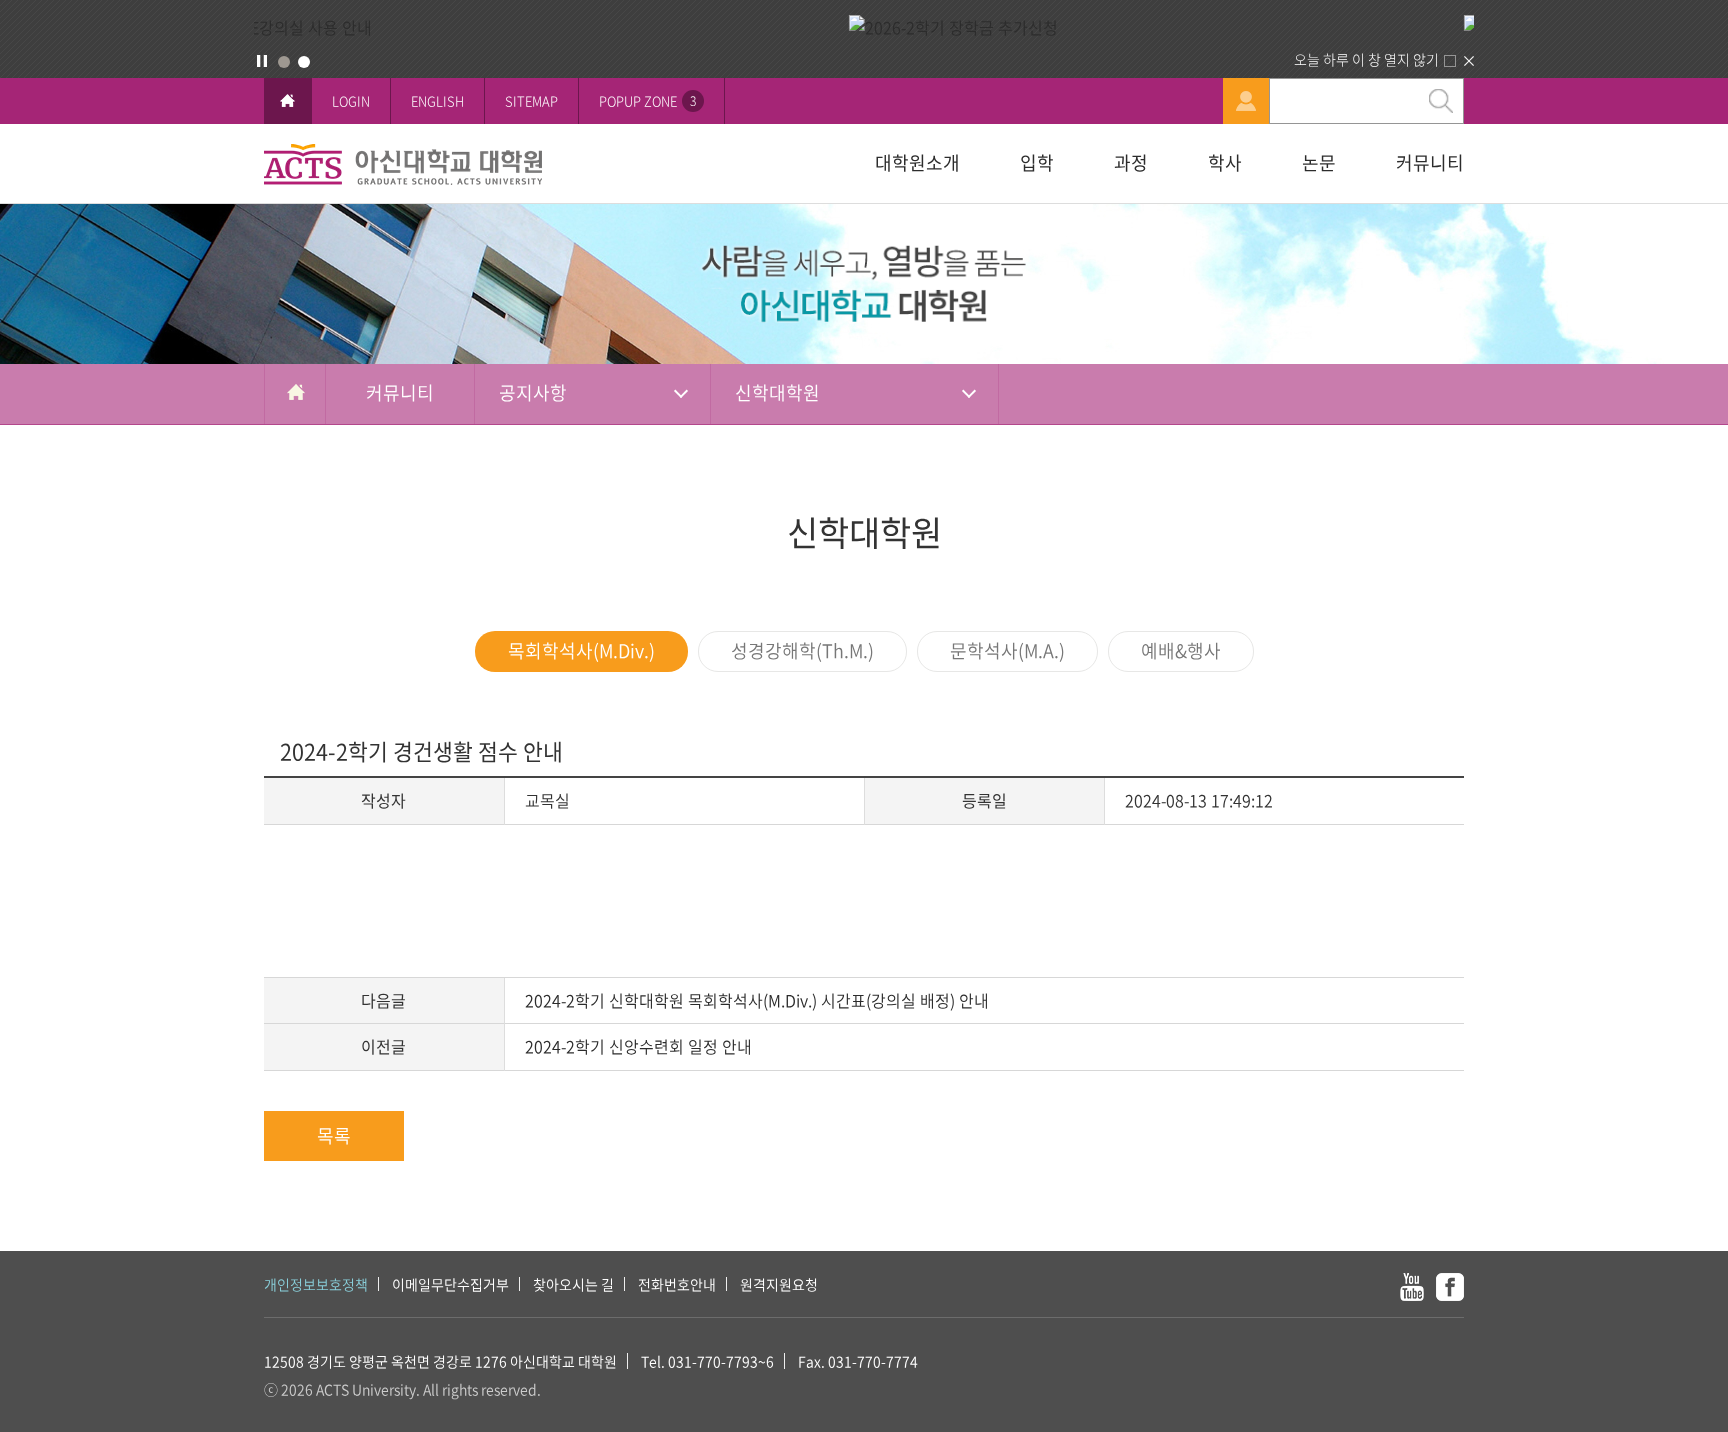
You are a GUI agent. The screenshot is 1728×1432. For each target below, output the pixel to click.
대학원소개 (917, 162)
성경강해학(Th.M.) (802, 650)
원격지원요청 (779, 1284)
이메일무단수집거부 (450, 1284)
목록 (334, 1135)
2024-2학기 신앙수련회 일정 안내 (638, 1046)
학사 (1225, 162)
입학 (1037, 162)
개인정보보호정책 (316, 1284)
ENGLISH (437, 100)
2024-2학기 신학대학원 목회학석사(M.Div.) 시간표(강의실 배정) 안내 (757, 1000)
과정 (1131, 162)
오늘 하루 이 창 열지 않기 (1366, 59)
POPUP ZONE (647, 100)
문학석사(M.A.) (1007, 650)
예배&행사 (1181, 650)
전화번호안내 (677, 1284)
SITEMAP (531, 100)
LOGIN (351, 100)
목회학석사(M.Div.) (581, 650)
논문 (1319, 162)
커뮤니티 (1430, 162)
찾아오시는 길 (573, 1284)
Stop (262, 61)
